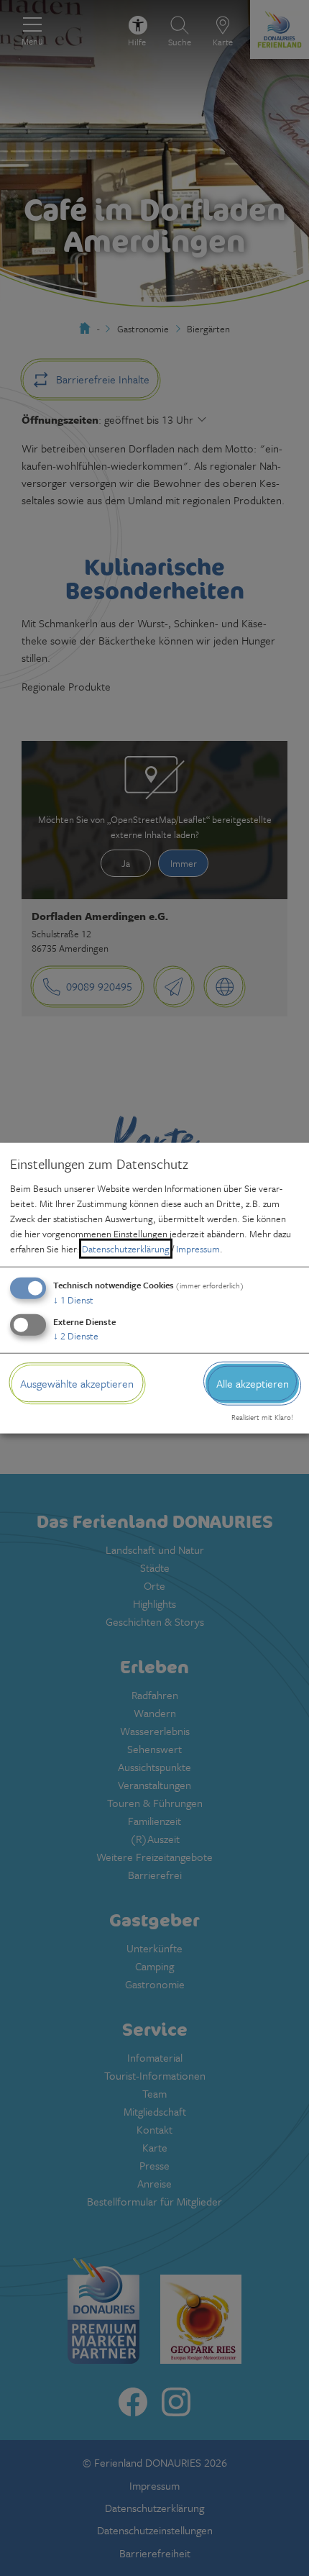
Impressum (198, 1249)
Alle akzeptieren (253, 1383)
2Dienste (76, 1336)
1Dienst (73, 1300)
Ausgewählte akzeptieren (77, 1383)
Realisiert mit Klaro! (262, 1417)
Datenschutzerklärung (126, 1249)
